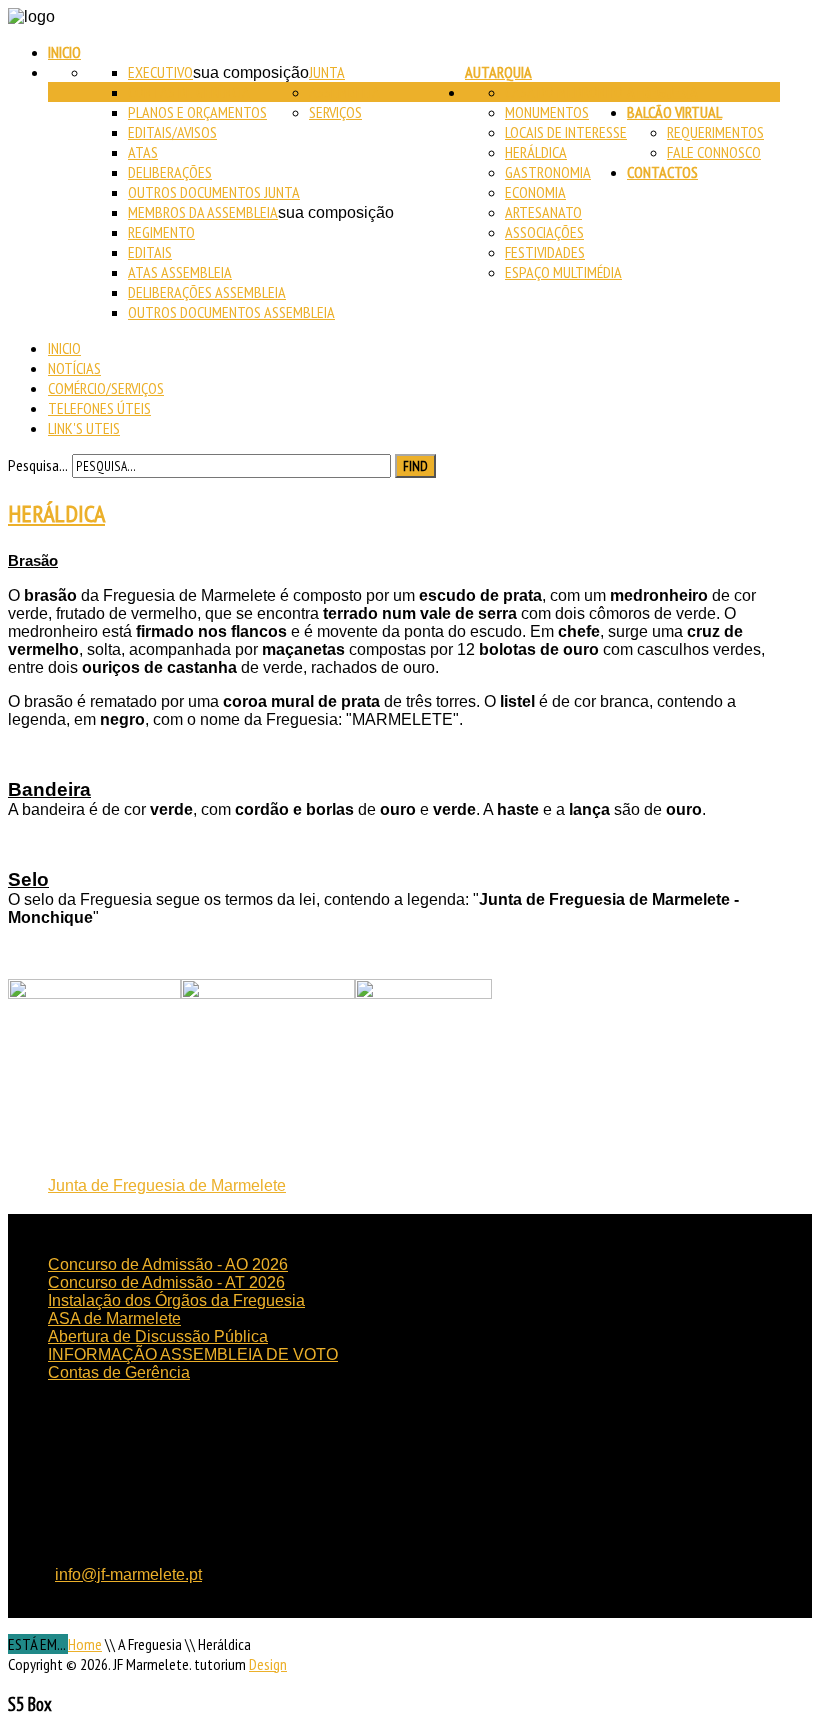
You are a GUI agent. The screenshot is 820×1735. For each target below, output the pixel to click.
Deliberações (170, 172)
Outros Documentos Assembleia (231, 312)
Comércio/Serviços (106, 388)
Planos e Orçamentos (197, 112)
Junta (327, 72)
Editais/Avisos (172, 132)
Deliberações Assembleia (207, 292)
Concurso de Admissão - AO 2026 (168, 1264)
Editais (150, 252)
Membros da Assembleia (203, 212)
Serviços (335, 112)
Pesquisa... (38, 465)
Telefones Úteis (99, 408)
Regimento (161, 232)
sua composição (251, 72)
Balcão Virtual (674, 112)
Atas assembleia (180, 272)
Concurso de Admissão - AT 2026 (166, 1282)
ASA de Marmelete (114, 1318)
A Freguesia (662, 92)
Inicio (64, 52)
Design (268, 1664)
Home (85, 1644)
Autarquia (498, 72)
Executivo (160, 72)
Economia (535, 192)
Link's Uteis (84, 428)
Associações (544, 232)
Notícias (74, 368)
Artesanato (543, 212)
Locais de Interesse (566, 132)
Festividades (545, 252)
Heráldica (536, 152)
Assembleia (344, 92)
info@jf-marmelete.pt (128, 1574)
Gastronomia (548, 172)
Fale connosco (714, 152)
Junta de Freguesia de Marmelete (167, 1185)
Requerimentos (715, 132)
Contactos (662, 172)
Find (415, 466)
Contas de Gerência (189, 92)
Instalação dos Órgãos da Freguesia (176, 1300)
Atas (143, 152)
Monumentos (547, 112)
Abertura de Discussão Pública (158, 1336)
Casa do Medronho (564, 92)
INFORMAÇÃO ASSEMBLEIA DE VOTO (193, 1354)
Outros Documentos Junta (214, 192)
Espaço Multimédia (563, 272)
